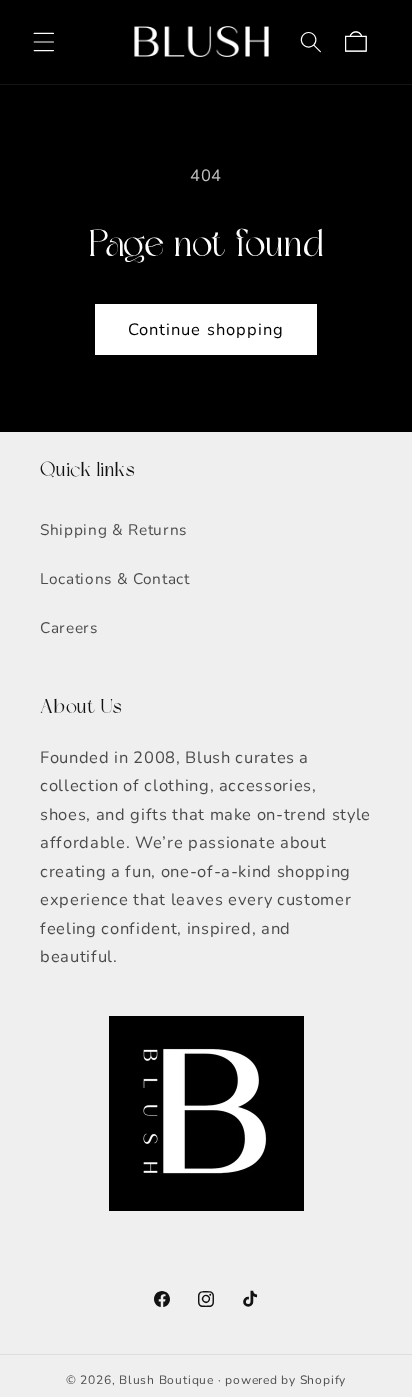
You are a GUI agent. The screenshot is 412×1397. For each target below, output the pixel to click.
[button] (44, 42)
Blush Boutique (166, 1380)
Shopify (323, 1380)
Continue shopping (206, 329)
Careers (69, 627)
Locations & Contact (115, 578)
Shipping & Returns (113, 529)
